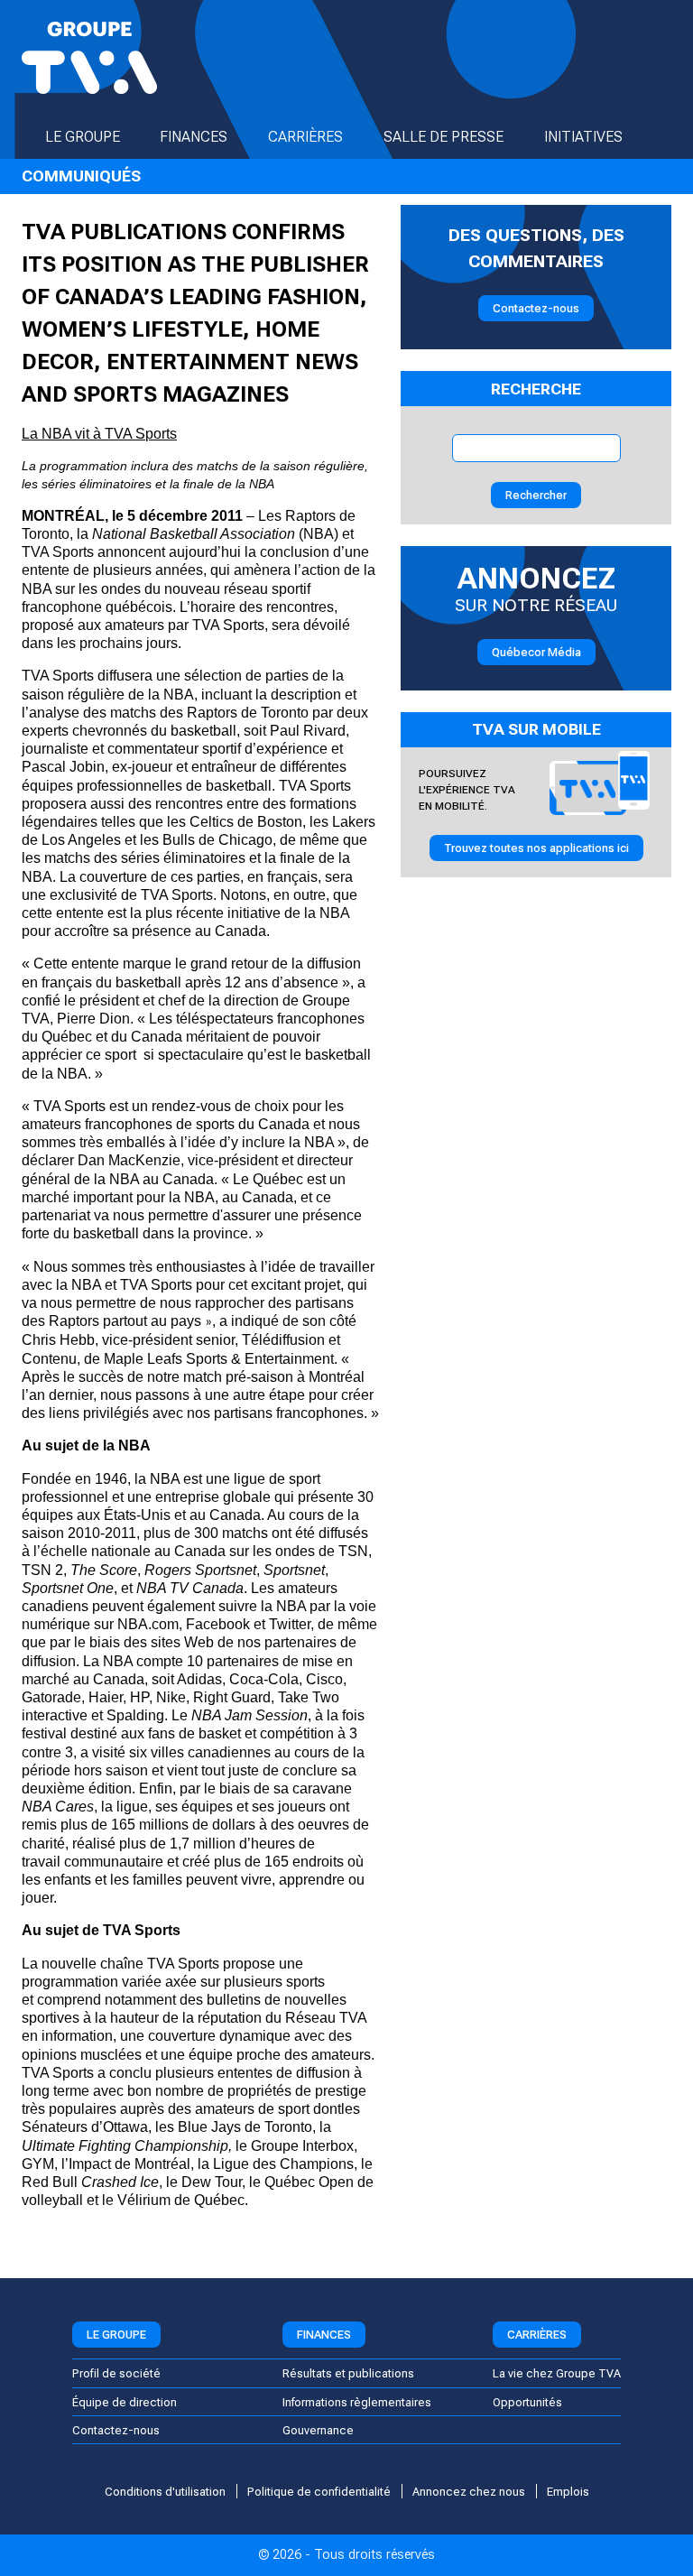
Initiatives (583, 137)
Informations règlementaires (357, 2402)
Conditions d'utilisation (165, 2492)
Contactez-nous (536, 308)
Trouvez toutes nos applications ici (536, 848)
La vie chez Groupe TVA (557, 2373)
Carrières (305, 137)
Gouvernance (318, 2430)
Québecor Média (536, 652)
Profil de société (116, 2373)
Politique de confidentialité (319, 2492)
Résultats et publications (348, 2373)
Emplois (568, 2492)
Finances (194, 137)
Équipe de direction (125, 2402)
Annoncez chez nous (469, 2492)
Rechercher (536, 495)
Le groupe (83, 137)
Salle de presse (444, 137)
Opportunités (527, 2402)
